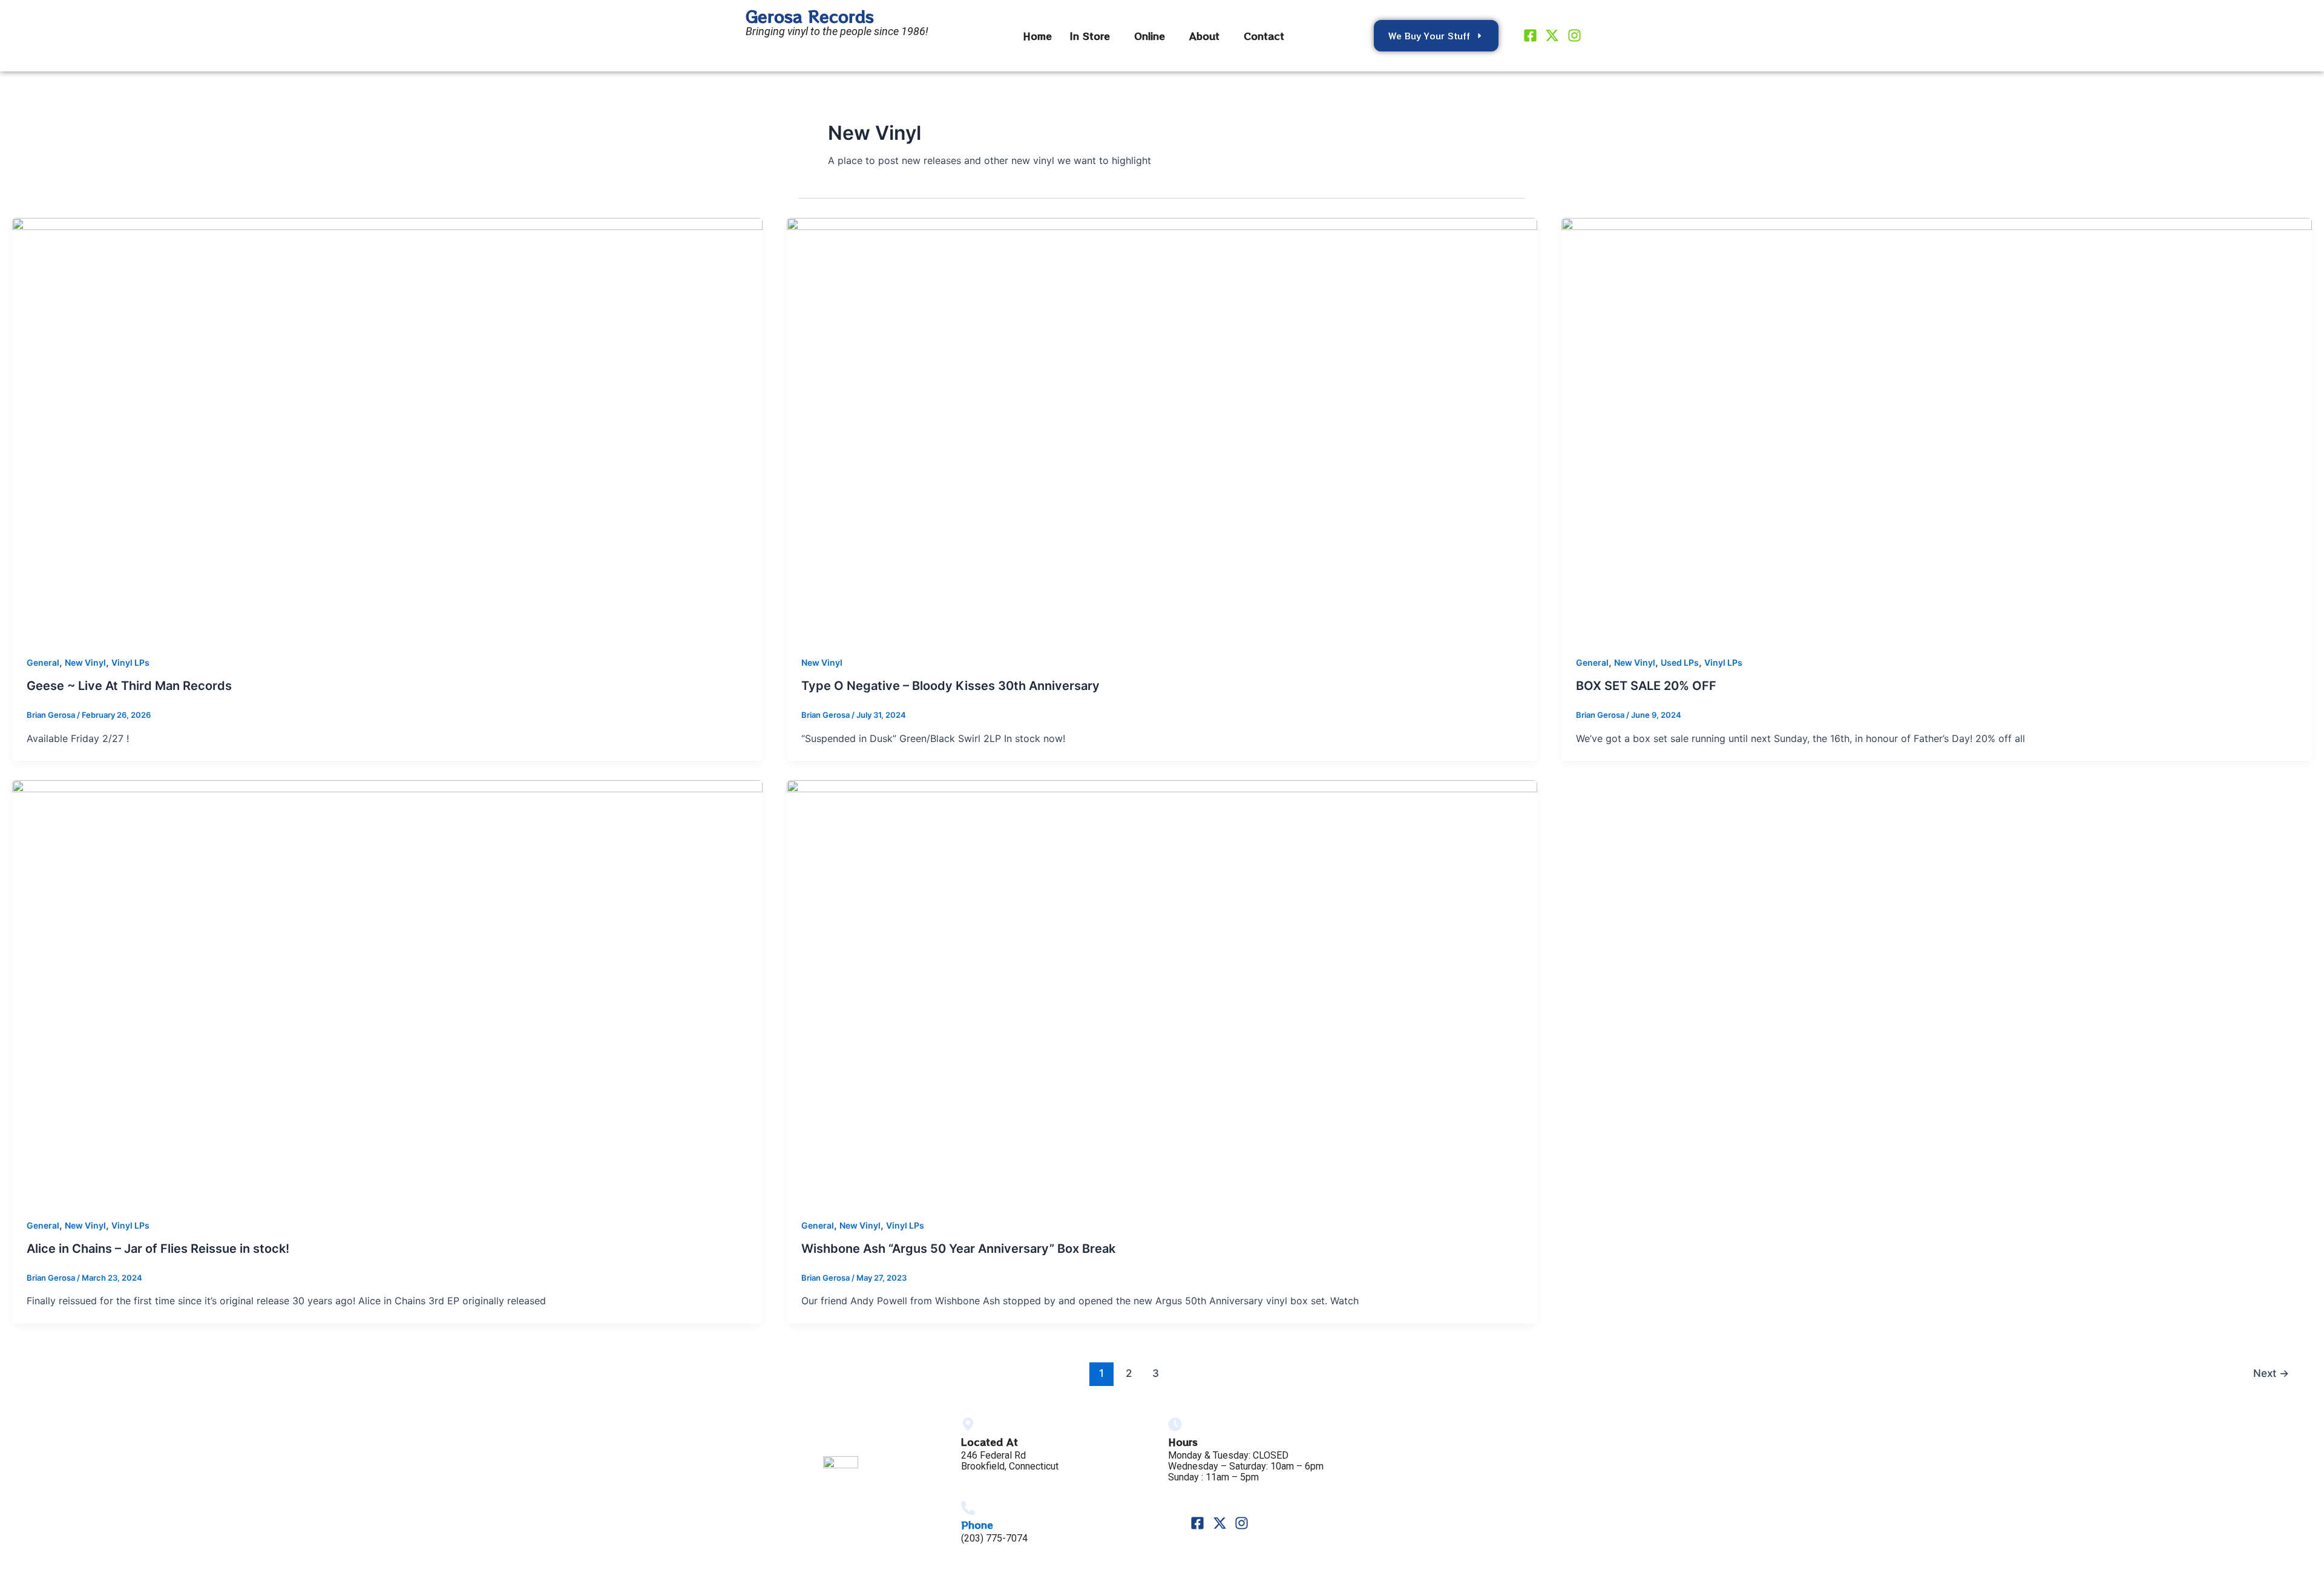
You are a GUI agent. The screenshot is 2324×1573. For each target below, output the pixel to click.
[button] (1093, 36)
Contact (1264, 36)
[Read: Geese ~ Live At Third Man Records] (387, 428)
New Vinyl (85, 662)
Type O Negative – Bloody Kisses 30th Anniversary (950, 686)
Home (1037, 36)
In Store (1090, 36)
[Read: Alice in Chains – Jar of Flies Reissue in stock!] (387, 990)
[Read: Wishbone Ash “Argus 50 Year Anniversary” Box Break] (1162, 990)
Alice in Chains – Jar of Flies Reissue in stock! (158, 1249)
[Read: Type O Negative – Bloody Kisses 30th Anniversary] (1162, 428)
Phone (977, 1525)
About (1204, 36)
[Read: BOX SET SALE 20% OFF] (1937, 428)
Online (1150, 36)
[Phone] (968, 1508)
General (43, 662)
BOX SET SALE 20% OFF (1646, 686)
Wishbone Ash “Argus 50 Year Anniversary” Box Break (958, 1249)
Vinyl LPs (130, 662)
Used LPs (1680, 662)
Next (2271, 1373)
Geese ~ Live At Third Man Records (129, 686)
